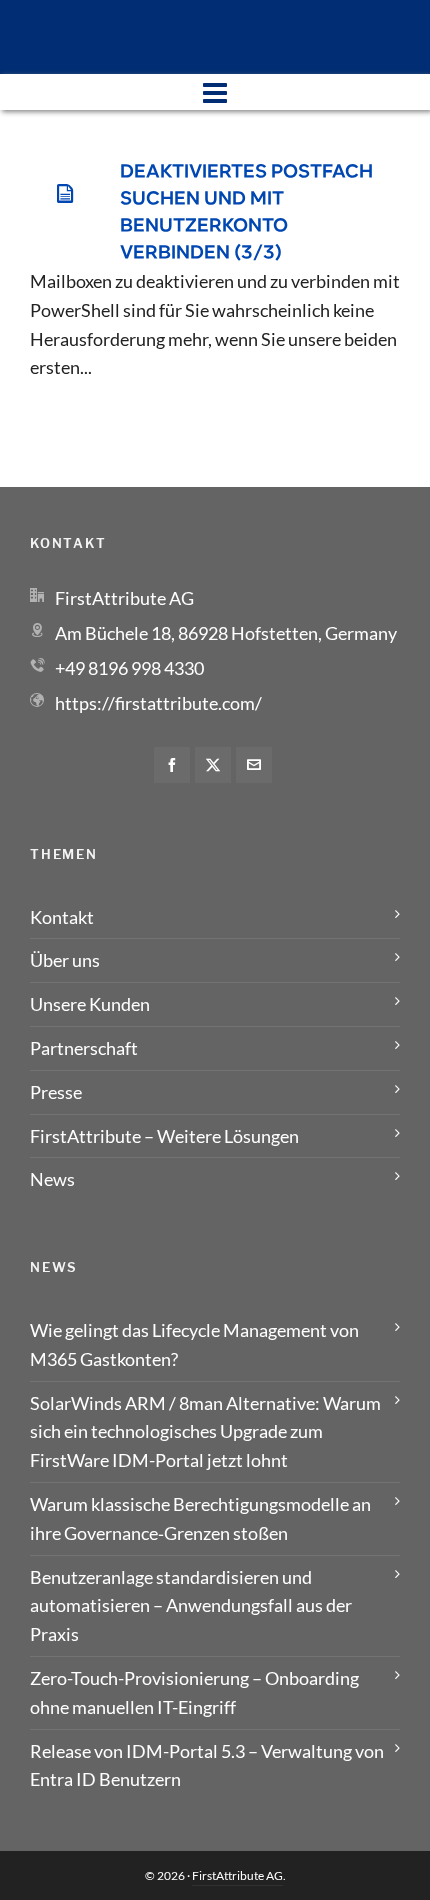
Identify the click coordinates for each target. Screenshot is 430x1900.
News (52, 1179)
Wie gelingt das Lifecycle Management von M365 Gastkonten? (194, 1344)
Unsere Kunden (90, 1004)
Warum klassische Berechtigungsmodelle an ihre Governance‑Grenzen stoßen (200, 1518)
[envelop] (254, 765)
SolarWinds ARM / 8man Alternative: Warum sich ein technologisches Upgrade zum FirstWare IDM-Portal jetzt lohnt (205, 1432)
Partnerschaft (84, 1048)
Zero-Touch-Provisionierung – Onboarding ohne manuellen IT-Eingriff (194, 1692)
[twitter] (213, 765)
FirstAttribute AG (237, 1875)
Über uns (65, 960)
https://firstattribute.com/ (158, 703)
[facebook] (172, 765)
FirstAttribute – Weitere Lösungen (164, 1136)
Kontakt (62, 917)
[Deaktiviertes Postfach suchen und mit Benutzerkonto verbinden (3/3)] (65, 194)
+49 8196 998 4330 (129, 668)
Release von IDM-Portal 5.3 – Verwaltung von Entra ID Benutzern (207, 1765)
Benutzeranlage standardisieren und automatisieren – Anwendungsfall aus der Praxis (191, 1606)
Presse (56, 1092)
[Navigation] (215, 92)
